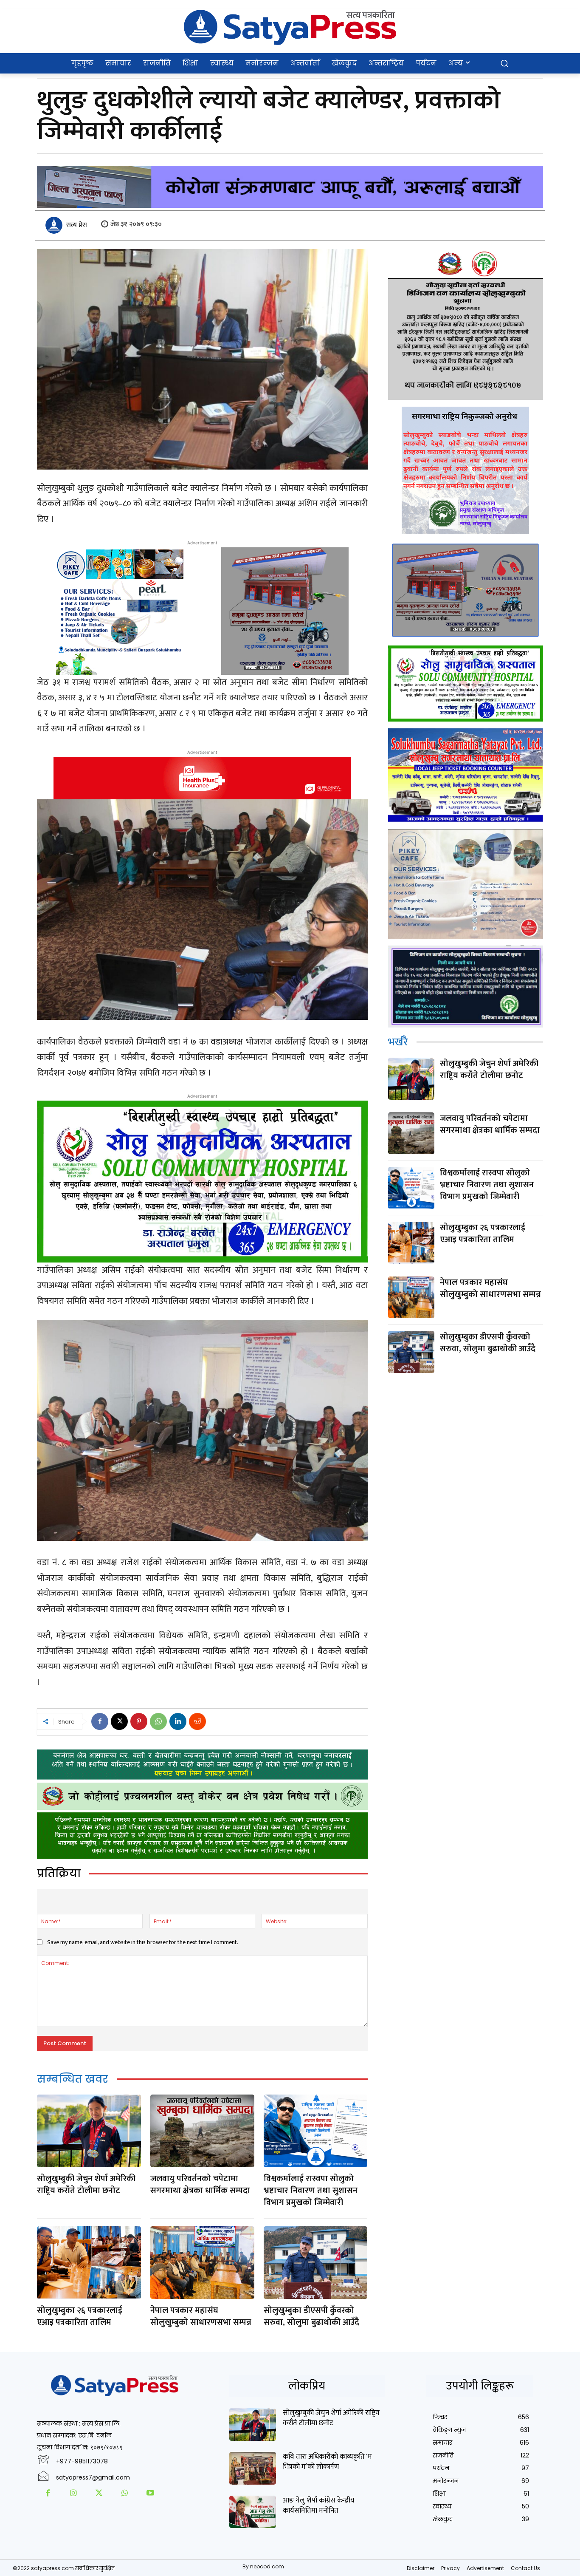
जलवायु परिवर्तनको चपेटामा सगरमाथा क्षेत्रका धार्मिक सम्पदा (200, 2185)
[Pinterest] (139, 1721)
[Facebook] (100, 1721)
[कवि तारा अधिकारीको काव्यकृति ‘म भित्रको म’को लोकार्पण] (253, 2468)
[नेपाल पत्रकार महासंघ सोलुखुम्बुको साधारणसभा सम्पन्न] (202, 2263)
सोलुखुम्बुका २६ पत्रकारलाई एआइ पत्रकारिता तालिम (80, 2316)
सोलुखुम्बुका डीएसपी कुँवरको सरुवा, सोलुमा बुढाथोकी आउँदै (311, 2316)
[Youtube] (150, 2494)
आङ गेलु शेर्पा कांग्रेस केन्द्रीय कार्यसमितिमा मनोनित (319, 2505)
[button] (504, 63)
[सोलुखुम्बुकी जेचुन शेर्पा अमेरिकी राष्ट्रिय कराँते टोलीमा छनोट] (89, 2131)
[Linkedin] (178, 1721)
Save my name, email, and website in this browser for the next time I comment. (143, 1942)
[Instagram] (73, 2494)
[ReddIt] (197, 1721)
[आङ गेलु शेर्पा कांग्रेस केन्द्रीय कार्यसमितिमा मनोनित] (253, 2512)
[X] (119, 1721)
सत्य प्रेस (77, 225)
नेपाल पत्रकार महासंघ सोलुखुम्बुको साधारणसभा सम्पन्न (201, 2316)
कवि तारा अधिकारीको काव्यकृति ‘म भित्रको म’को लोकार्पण (327, 2462)
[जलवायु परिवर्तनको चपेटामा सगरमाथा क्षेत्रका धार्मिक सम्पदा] (202, 2131)
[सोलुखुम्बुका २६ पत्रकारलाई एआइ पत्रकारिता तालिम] (89, 2263)
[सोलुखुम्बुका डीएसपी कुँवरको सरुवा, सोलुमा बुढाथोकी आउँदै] (315, 2263)
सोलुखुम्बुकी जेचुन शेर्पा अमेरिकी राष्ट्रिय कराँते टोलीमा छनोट (86, 2185)
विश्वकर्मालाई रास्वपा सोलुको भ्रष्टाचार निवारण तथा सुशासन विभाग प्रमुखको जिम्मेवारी (311, 2191)
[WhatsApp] (158, 1721)
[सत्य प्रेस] (55, 225)
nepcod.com (267, 2566)
